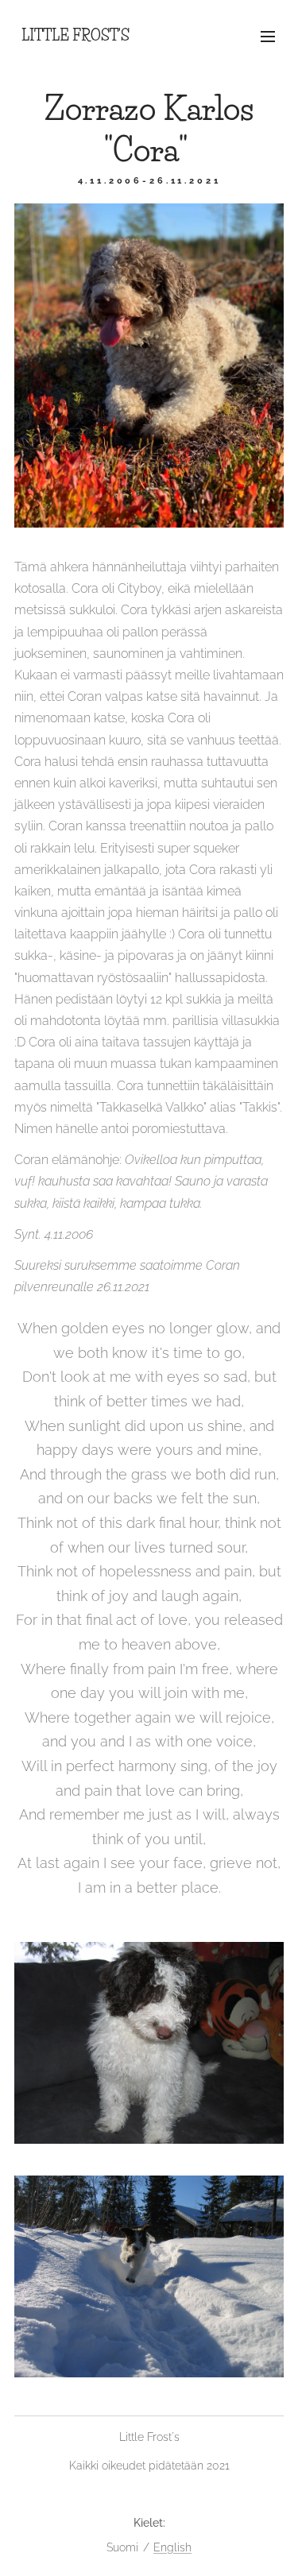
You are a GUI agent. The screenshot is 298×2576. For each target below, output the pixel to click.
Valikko (268, 36)
